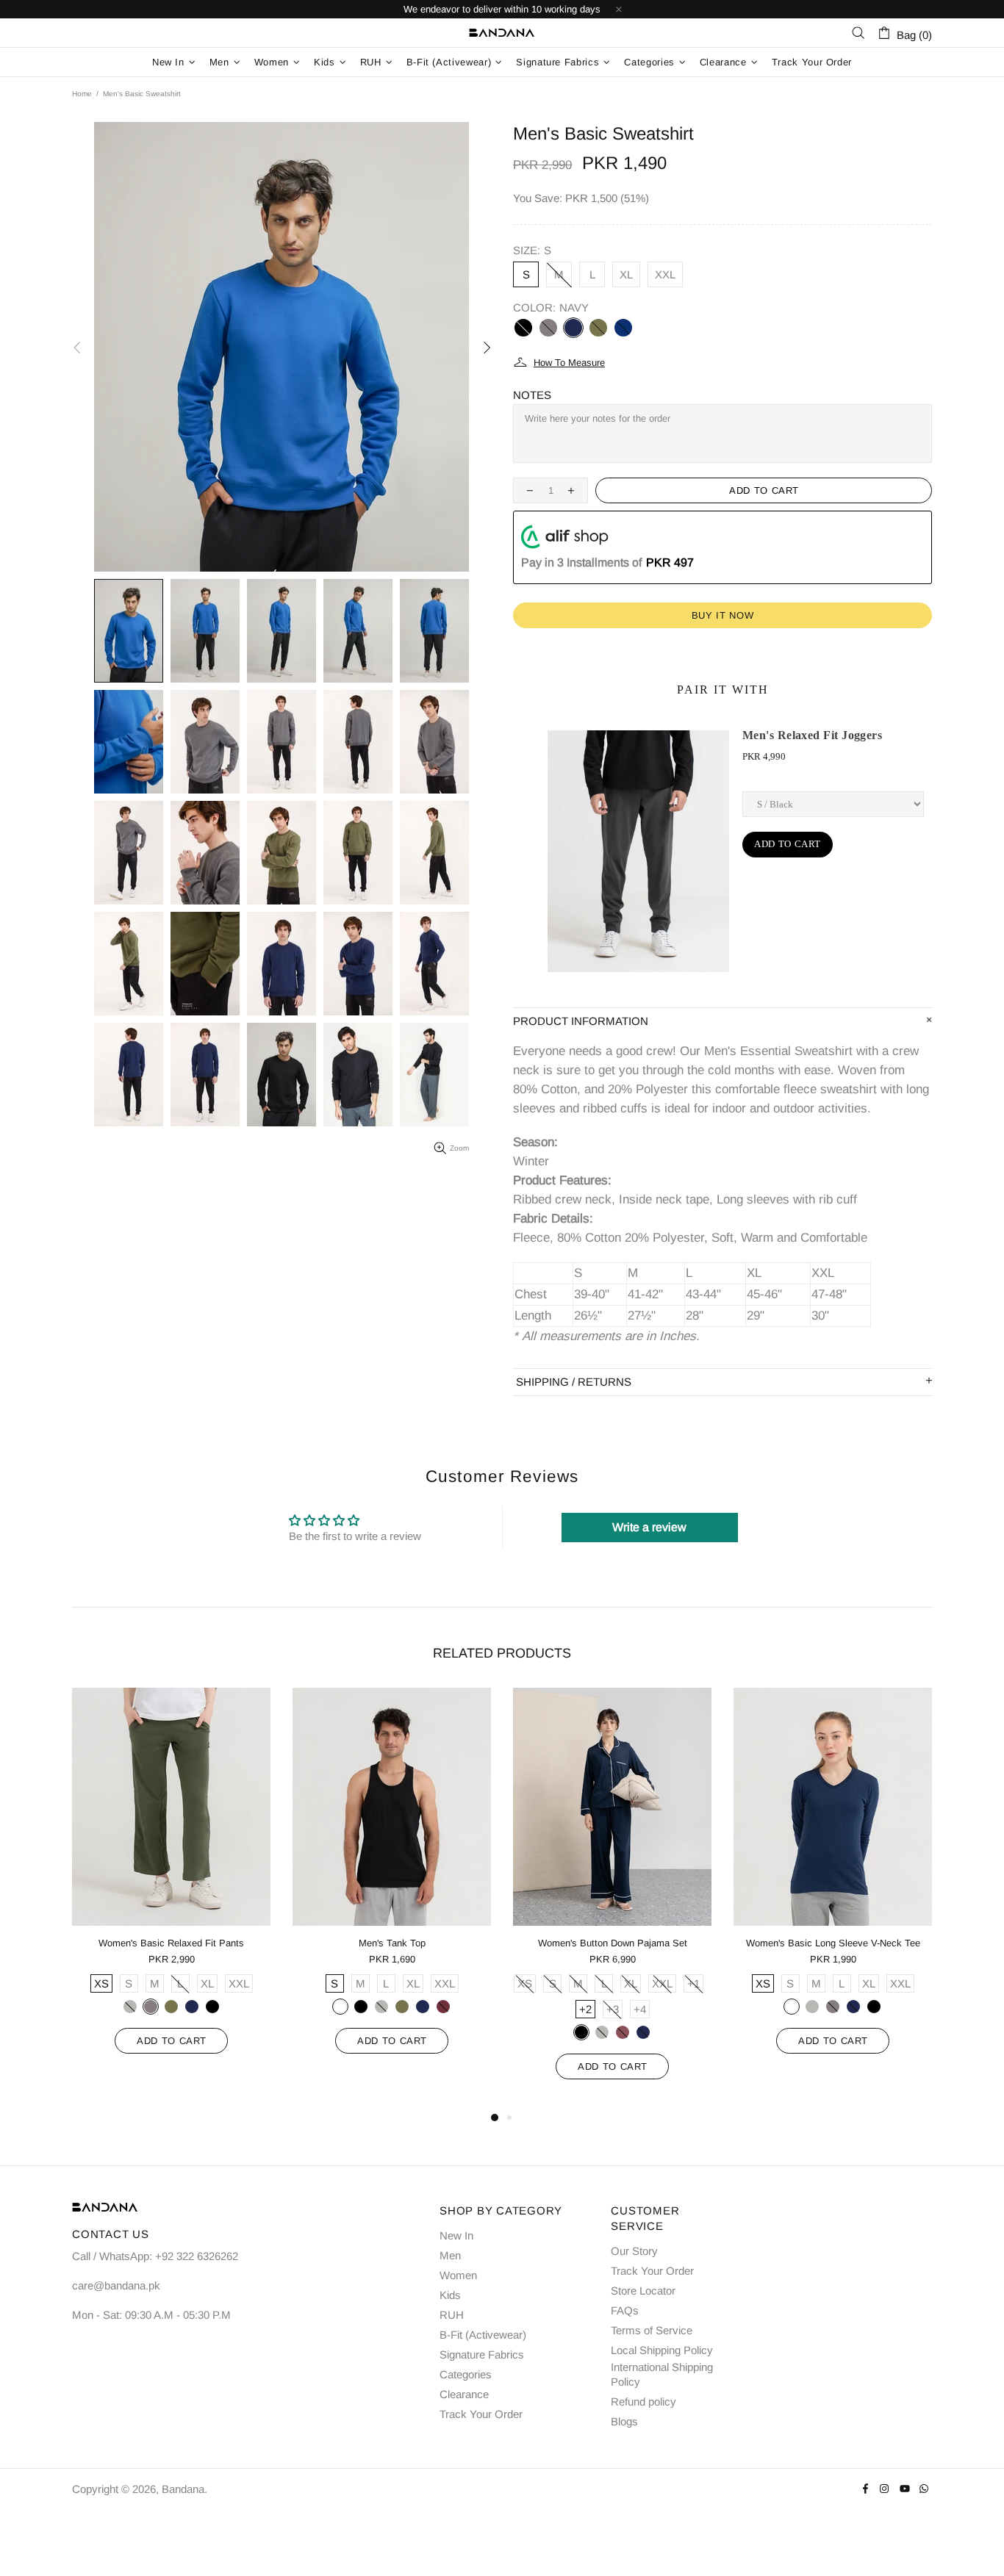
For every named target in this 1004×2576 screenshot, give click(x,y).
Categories (466, 2374)
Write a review (649, 1527)
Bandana (502, 33)
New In (456, 2235)
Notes (532, 395)
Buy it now (723, 615)
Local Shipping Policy (662, 2350)
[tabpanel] (171, 1885)
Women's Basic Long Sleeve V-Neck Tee (833, 1943)
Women (458, 2275)
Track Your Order (481, 2414)
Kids (450, 2295)
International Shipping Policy (662, 2374)
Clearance (464, 2394)
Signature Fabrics (482, 2354)
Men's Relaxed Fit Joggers (812, 735)
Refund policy (643, 2401)
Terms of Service (652, 2330)
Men (450, 2255)
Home (82, 94)
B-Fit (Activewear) (483, 2335)
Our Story (634, 2251)
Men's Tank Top (392, 1943)
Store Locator (643, 2291)
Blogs (624, 2421)
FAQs (625, 2310)
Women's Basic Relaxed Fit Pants (171, 1943)
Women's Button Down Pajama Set (613, 1943)
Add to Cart (788, 844)
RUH (452, 2315)
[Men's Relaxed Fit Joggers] (638, 851)
